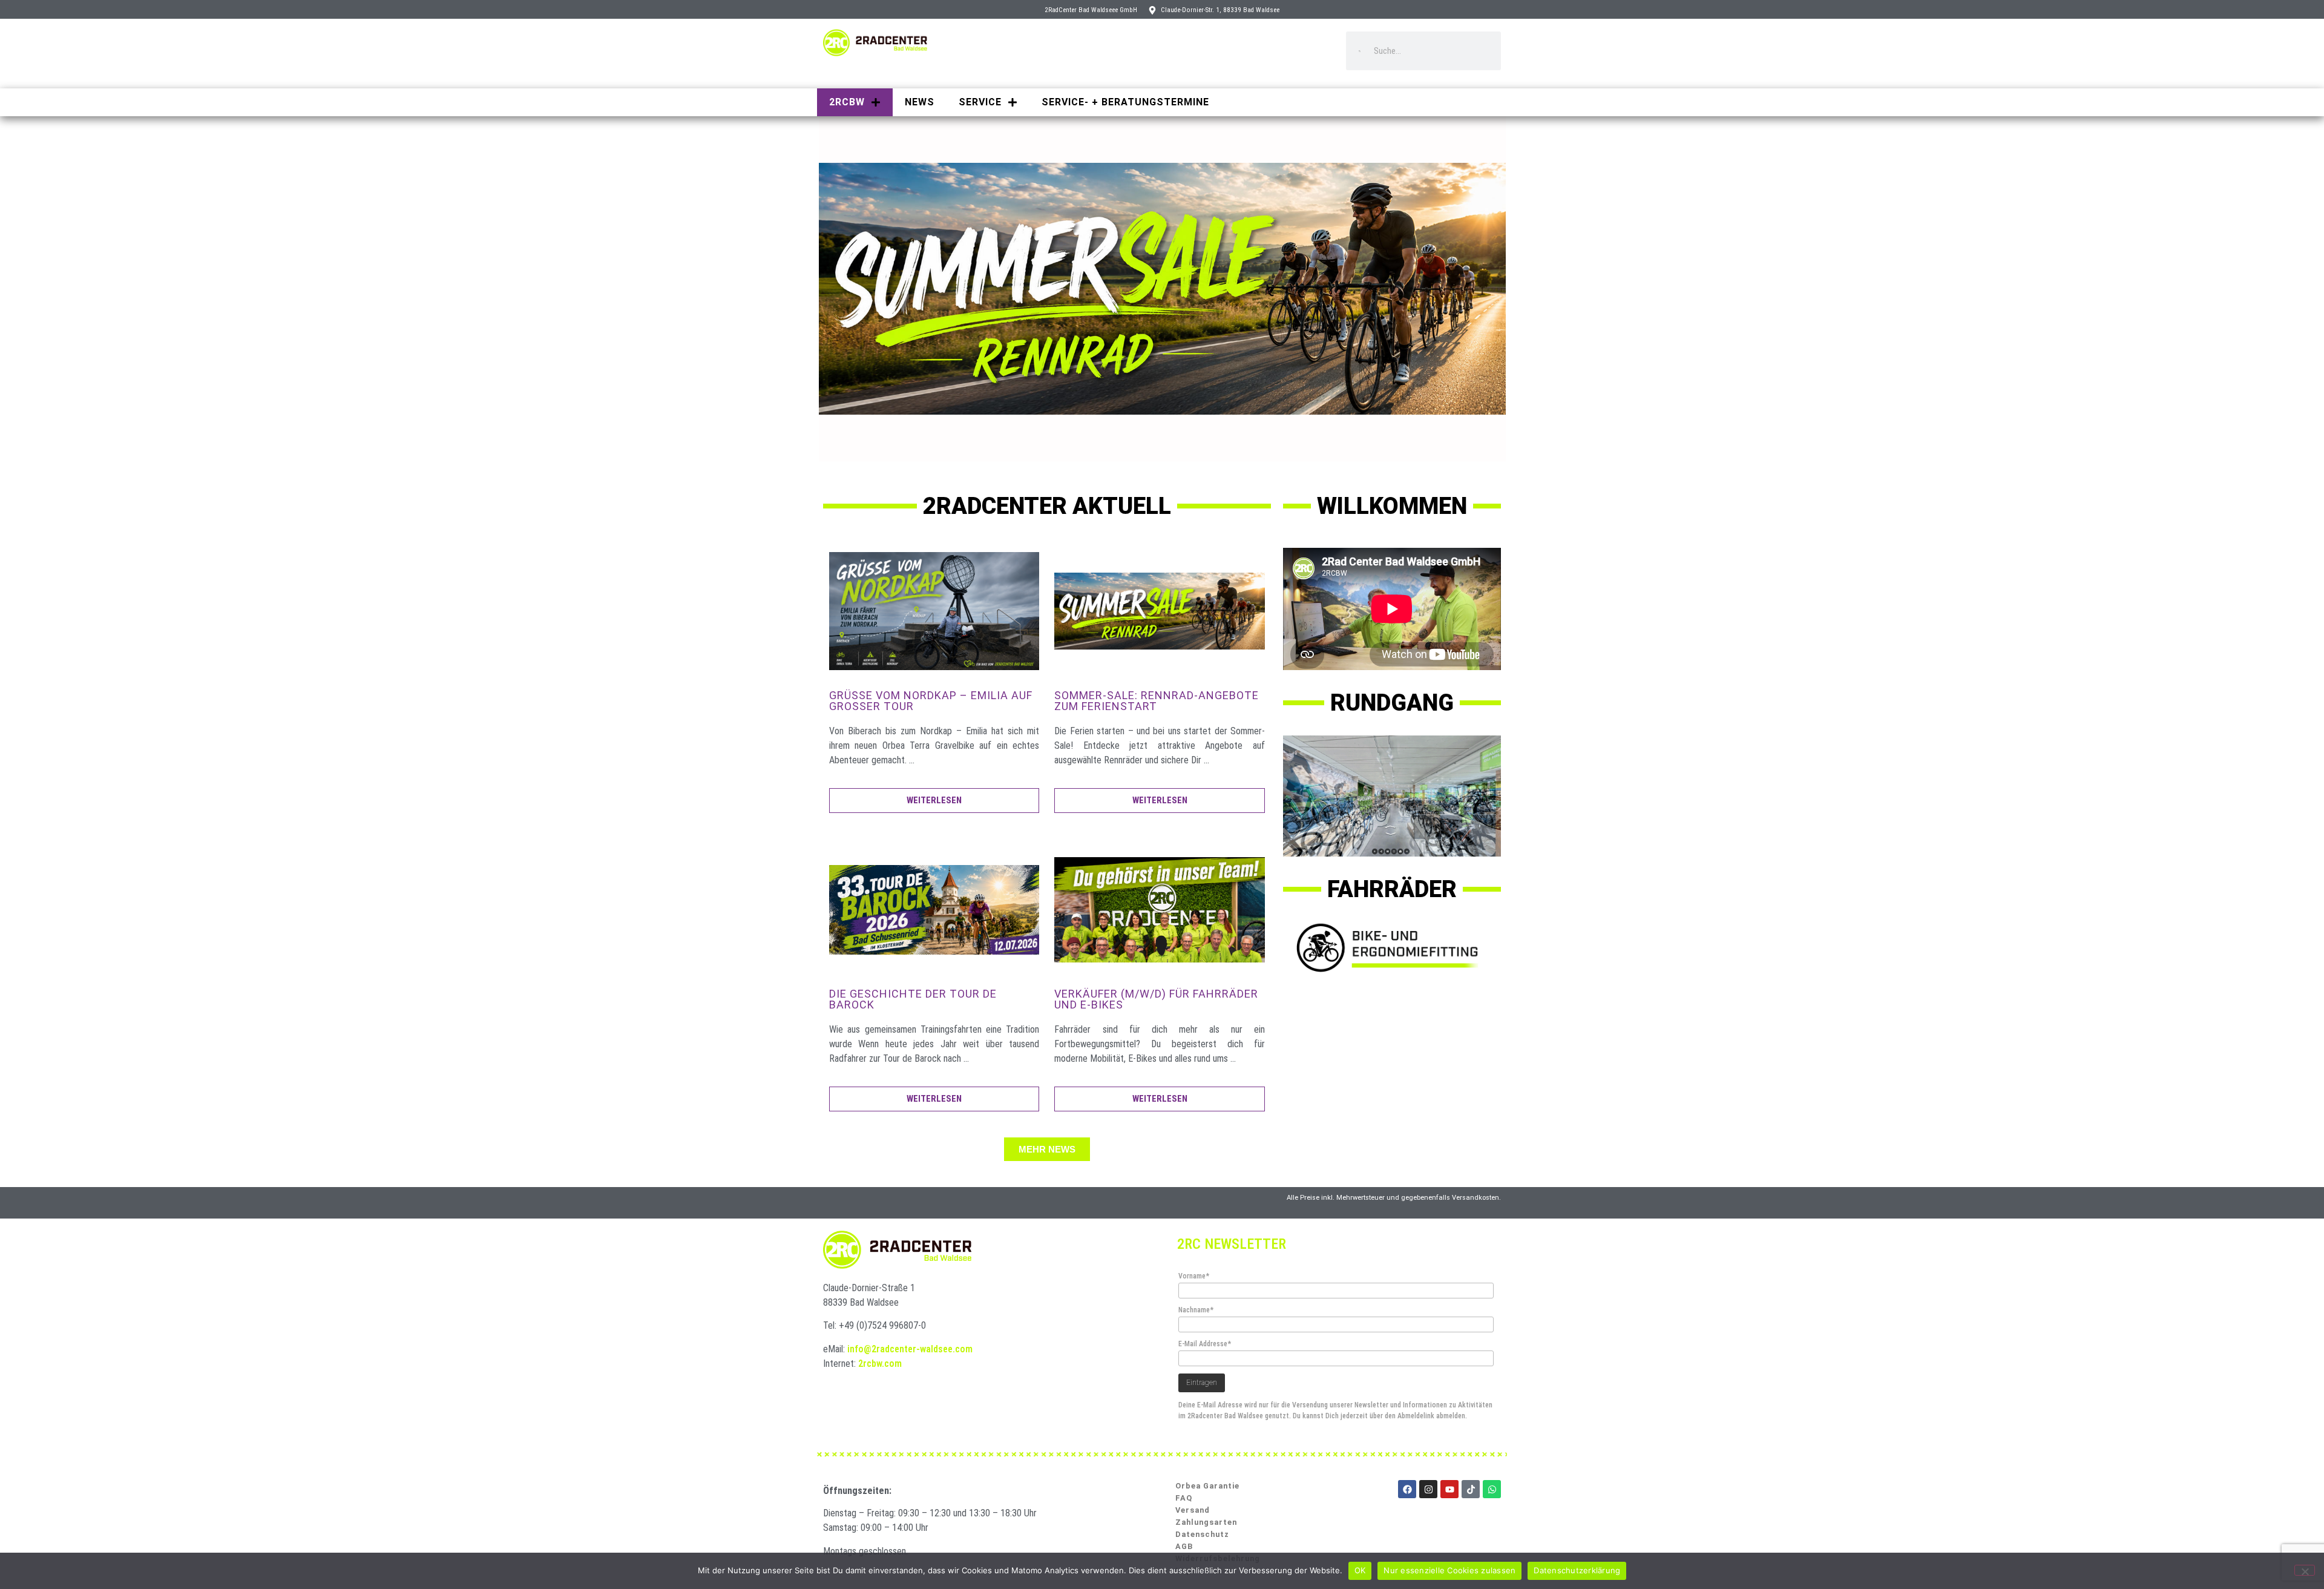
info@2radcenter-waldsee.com (910, 1349)
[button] (1047, 1149)
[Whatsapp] (1492, 1489)
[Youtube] (1449, 1489)
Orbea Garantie (1207, 1486)
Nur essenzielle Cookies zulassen (1449, 1570)
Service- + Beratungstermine (1125, 102)
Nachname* (1196, 1310)
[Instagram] (1428, 1489)
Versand (1193, 1510)
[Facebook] (1407, 1489)
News (920, 102)
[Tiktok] (1471, 1489)
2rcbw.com (880, 1364)
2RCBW (847, 102)
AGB (1184, 1546)
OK (1360, 1570)
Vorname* (1194, 1276)
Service (980, 102)
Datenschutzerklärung (1577, 1570)
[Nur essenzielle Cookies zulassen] (2305, 1570)
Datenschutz (1202, 1534)
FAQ (1184, 1498)
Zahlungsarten (1206, 1522)
